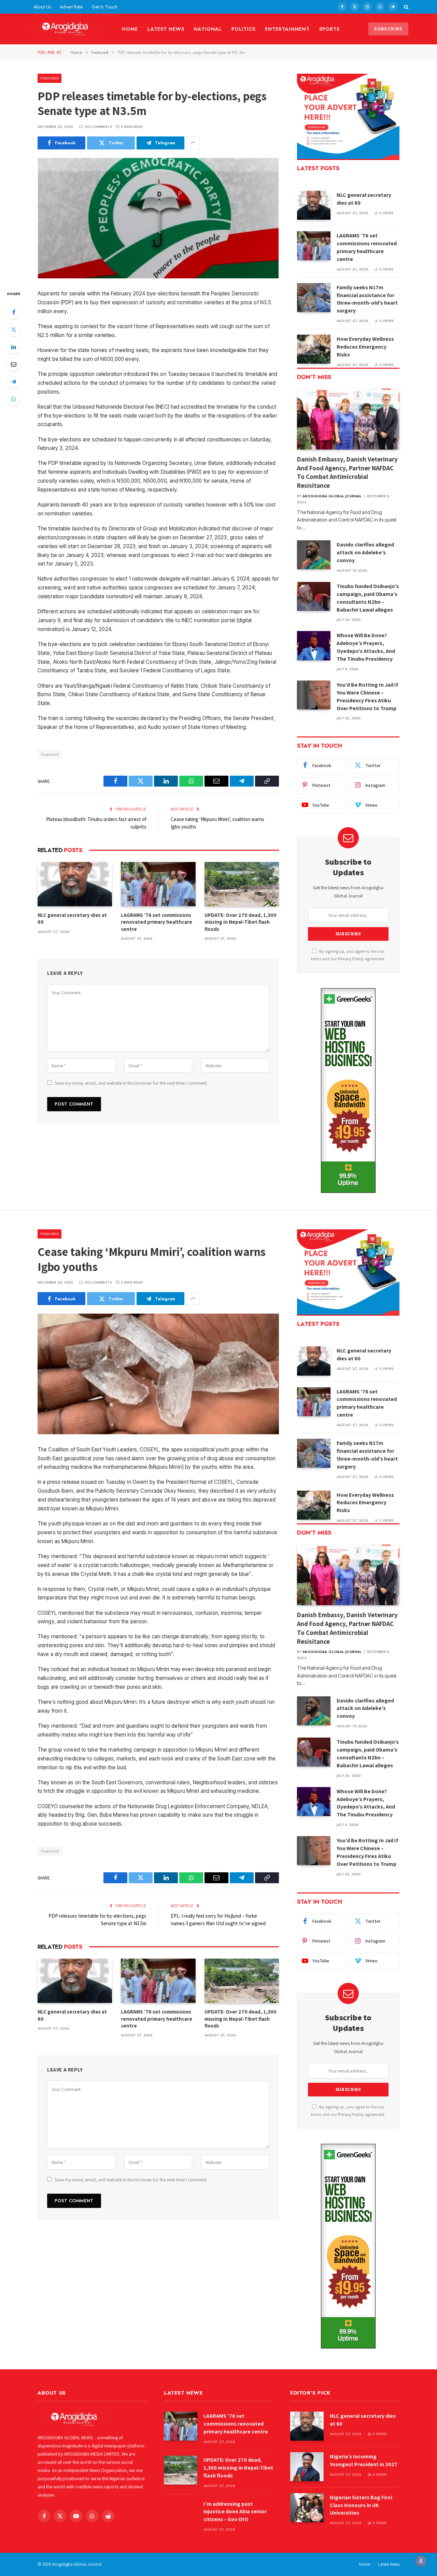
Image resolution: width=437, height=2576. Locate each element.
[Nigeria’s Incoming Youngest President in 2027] (307, 2467)
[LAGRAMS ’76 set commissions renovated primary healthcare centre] (158, 884)
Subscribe (388, 29)
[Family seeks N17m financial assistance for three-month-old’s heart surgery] (314, 298)
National (208, 29)
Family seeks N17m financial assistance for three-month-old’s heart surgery (367, 299)
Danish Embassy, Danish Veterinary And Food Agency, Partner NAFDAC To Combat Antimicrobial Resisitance (347, 472)
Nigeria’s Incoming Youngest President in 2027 (364, 2460)
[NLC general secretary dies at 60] (75, 884)
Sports (329, 29)
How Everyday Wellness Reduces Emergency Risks (365, 347)
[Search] (405, 7)
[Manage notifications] (421, 2561)
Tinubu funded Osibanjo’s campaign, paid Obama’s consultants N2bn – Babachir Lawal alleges (368, 598)
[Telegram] (14, 382)
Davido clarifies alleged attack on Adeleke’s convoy (365, 552)
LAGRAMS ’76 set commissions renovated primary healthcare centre (157, 922)
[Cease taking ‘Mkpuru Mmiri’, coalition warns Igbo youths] (158, 1374)
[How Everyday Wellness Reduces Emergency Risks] (314, 349)
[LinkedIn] (14, 347)
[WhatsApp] (14, 399)
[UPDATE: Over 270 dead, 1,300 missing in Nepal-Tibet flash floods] (242, 884)
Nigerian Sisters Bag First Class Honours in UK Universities (361, 2505)
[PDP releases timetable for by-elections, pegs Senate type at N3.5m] (158, 218)
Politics (244, 29)
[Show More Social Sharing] (193, 143)
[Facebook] (14, 312)
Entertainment (287, 29)
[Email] (14, 364)
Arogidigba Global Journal (332, 496)
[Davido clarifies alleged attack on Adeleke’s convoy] (314, 555)
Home (130, 29)
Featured (50, 78)
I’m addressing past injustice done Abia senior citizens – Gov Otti (235, 2512)
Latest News (166, 29)
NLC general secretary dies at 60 (72, 918)
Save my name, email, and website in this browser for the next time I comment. (131, 1083)
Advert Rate (71, 7)
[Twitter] (14, 330)
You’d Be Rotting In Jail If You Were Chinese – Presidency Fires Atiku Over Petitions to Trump (367, 697)
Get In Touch (104, 7)
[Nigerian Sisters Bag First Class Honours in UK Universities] (307, 2508)
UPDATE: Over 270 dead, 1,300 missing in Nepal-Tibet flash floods (241, 922)
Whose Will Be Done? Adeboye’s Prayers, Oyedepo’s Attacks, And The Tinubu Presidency (366, 647)
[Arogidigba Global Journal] (67, 29)
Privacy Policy (351, 959)
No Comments (98, 127)
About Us (42, 7)
